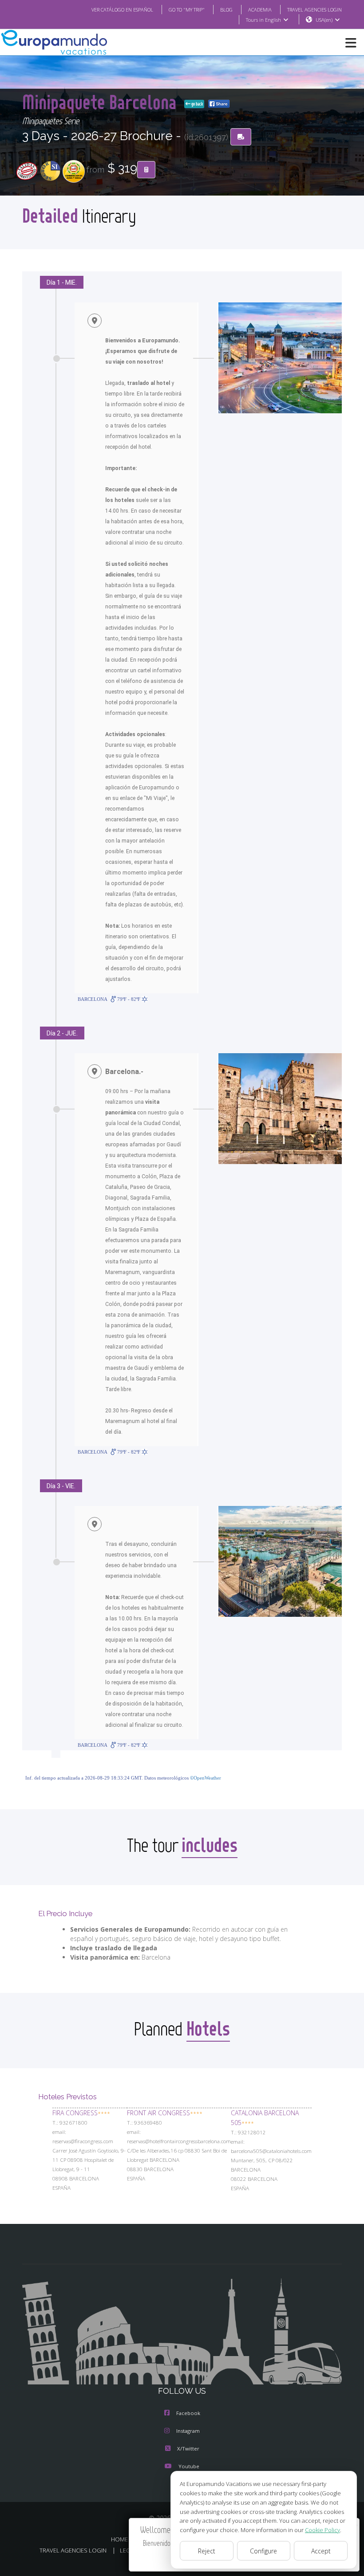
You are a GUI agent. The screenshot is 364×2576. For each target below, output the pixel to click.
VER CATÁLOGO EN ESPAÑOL (122, 10)
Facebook (188, 2413)
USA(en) (324, 20)
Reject (207, 2551)
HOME (119, 2539)
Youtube (189, 2466)
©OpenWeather (206, 1778)
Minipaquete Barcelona (101, 102)
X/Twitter (188, 2449)
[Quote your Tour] (146, 170)
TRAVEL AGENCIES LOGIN (315, 10)
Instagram (188, 2431)
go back (197, 104)
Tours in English (263, 20)
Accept (321, 2551)
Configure (263, 2551)
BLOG (226, 10)
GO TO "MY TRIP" (187, 10)
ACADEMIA (260, 10)
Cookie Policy (322, 2530)
